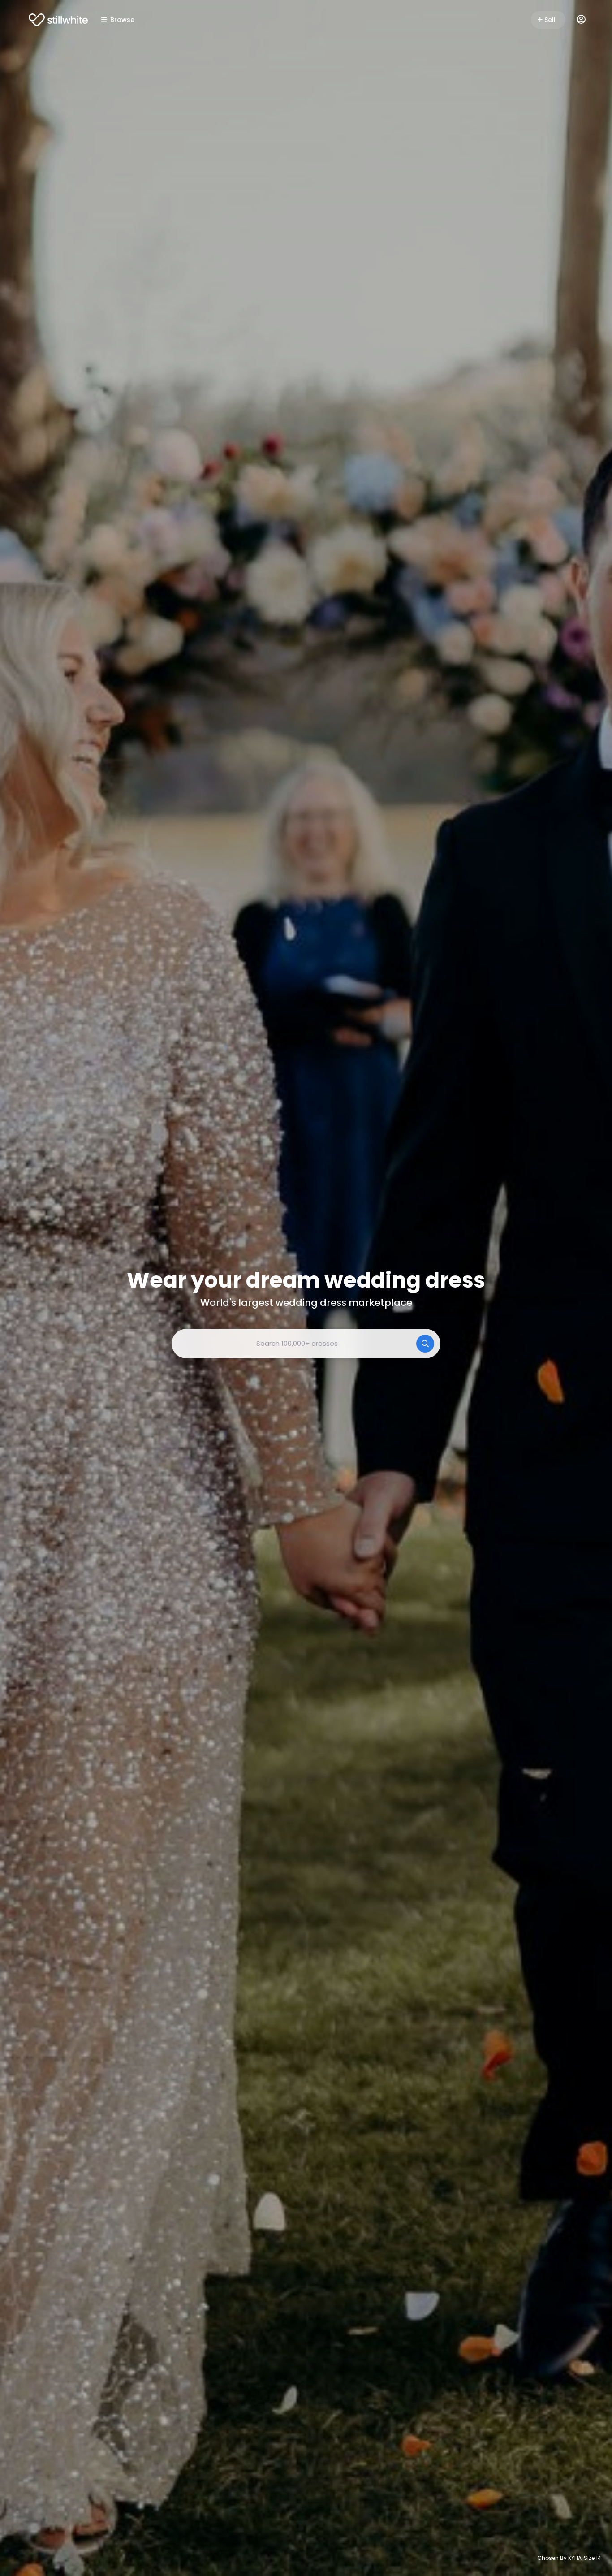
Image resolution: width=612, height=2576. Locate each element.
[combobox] (306, 1344)
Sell (550, 20)
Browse (122, 20)
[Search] (425, 1344)
